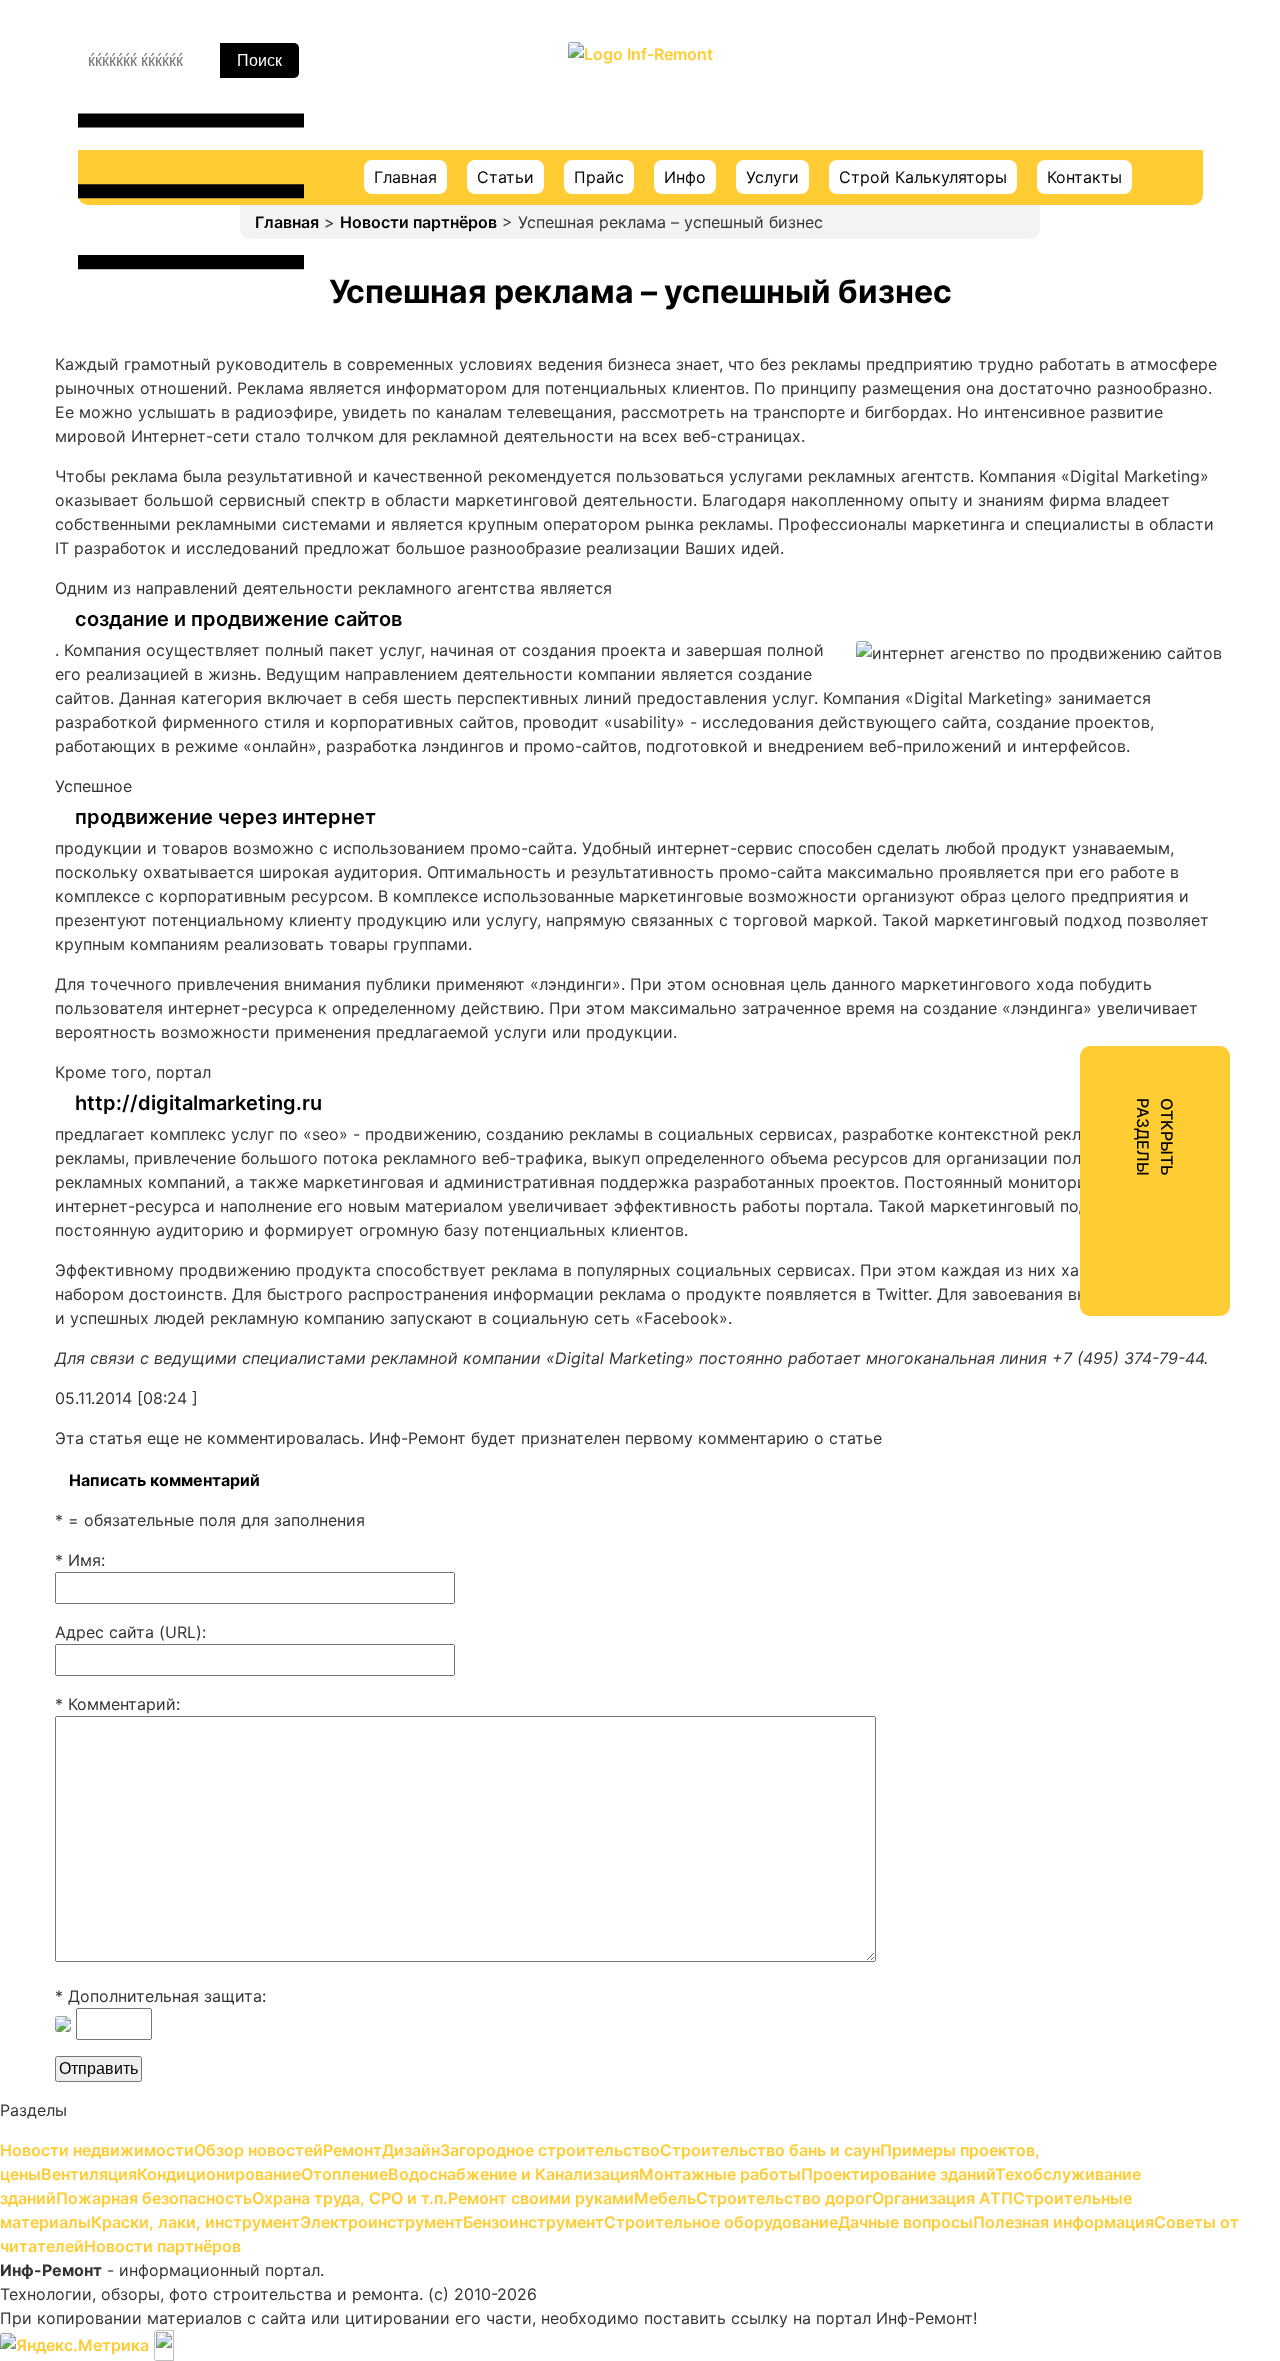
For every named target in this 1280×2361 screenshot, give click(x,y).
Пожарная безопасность (1067, 638)
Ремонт (999, 206)
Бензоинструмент (1040, 962)
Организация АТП (1040, 818)
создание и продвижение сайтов (238, 619)
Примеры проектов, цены (1072, 350)
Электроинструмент (1050, 926)
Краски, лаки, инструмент (1073, 890)
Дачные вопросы (1037, 1034)
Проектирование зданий (1068, 566)
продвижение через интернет (225, 817)
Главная (405, 177)
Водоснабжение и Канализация (1094, 494)
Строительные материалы (1074, 854)
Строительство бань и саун (1080, 314)
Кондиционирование (1051, 422)
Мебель (999, 746)
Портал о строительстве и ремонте (640, 95)
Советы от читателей (1055, 1106)
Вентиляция (1016, 386)
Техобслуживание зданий (1071, 602)
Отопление (1013, 458)
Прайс (599, 177)
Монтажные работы (1048, 530)
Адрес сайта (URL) (128, 1632)
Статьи (505, 177)
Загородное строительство (1079, 278)
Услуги (772, 177)
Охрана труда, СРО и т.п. (1068, 674)
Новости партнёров (418, 222)
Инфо (685, 177)
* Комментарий (115, 1704)
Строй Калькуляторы (923, 177)
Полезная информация (1060, 1070)
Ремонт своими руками (1063, 710)
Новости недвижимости (1067, 134)
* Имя (78, 1560)
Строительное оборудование (1086, 998)
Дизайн (999, 242)
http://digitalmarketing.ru (198, 1103)
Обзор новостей (1034, 170)
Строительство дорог (1057, 782)
